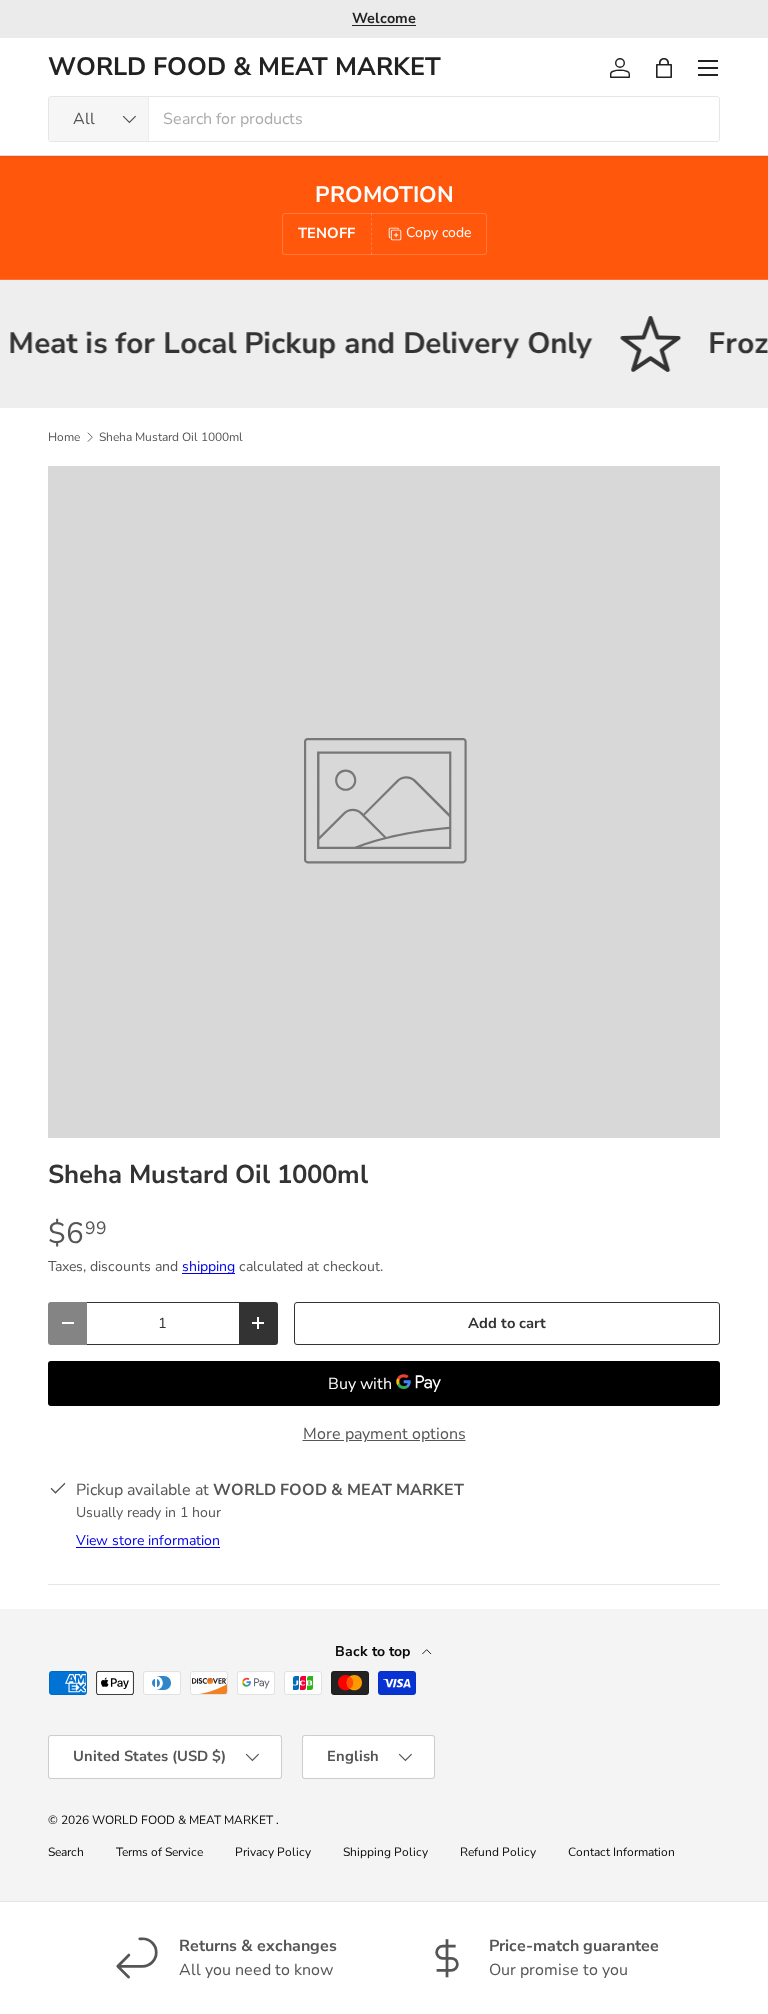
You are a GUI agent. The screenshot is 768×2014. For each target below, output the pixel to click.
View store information (148, 1540)
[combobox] (384, 119)
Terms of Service (159, 1852)
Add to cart (507, 1323)
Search (66, 1852)
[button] (664, 68)
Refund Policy (498, 1852)
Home (64, 437)
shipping (208, 1266)
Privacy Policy (273, 1852)
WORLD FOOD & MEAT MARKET (184, 1820)
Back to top (374, 1651)
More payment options (384, 1434)
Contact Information (621, 1852)
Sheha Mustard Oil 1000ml (171, 437)
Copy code (438, 232)
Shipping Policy (385, 1852)
